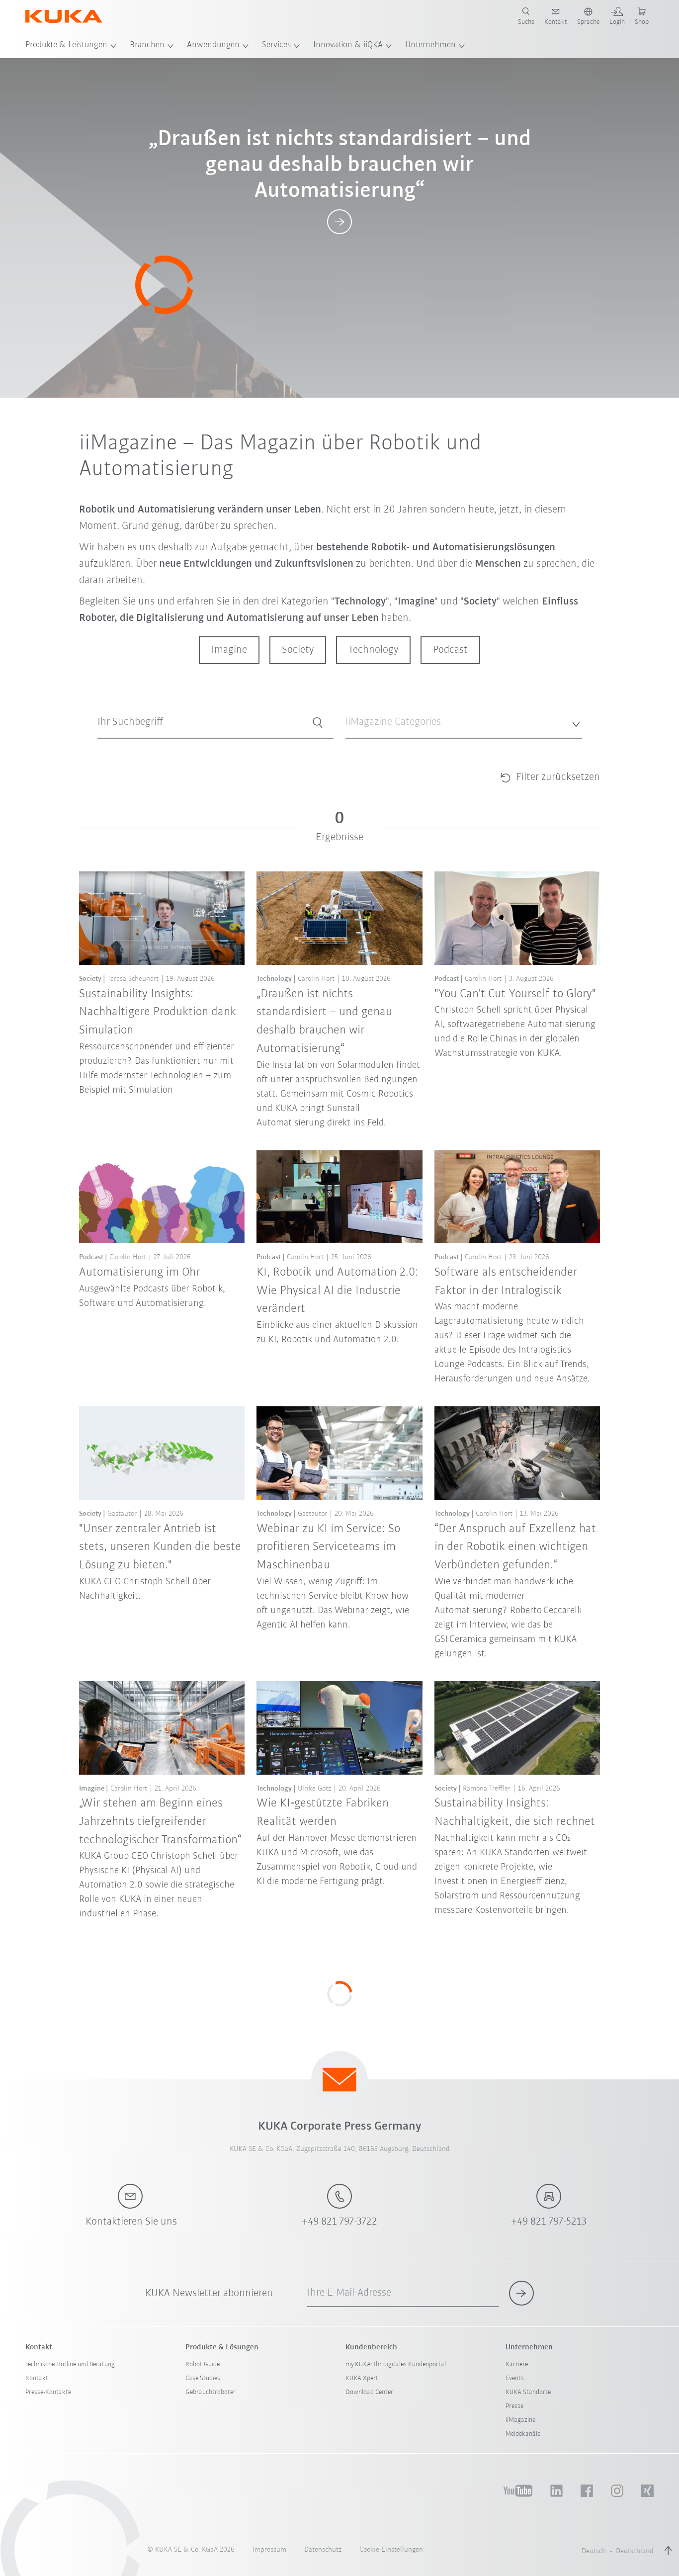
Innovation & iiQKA (348, 45)
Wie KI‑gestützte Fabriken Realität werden (323, 1812)
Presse (514, 2406)
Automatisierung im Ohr (139, 1272)
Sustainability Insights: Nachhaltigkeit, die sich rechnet (515, 1812)
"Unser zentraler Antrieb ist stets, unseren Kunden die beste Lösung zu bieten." (160, 1547)
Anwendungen (213, 45)
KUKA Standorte (528, 2392)
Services (276, 45)
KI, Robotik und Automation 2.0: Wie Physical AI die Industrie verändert (337, 1291)
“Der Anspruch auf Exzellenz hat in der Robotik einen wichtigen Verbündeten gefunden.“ (515, 1547)
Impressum (269, 2550)
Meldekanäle (523, 2434)
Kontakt (37, 2378)
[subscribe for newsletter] (521, 2293)
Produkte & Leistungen (66, 45)
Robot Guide (203, 2364)
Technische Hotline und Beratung (70, 2364)
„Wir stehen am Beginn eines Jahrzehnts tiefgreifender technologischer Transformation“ (160, 1822)
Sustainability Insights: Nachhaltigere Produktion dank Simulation (158, 1012)
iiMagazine (520, 2420)
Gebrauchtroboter (211, 2392)
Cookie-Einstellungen (391, 2550)
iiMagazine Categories (376, 746)
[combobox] (464, 723)
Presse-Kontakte (48, 2392)
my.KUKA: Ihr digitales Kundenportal (396, 2364)
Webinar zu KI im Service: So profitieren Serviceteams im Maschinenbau (328, 1547)
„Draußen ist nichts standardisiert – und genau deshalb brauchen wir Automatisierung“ (324, 1021)
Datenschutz (323, 2550)
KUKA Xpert (362, 2378)
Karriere (517, 2364)
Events (515, 2378)
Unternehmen (430, 45)
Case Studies (203, 2378)
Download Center (369, 2392)
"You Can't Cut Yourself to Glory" (515, 994)
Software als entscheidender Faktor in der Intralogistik (506, 1282)
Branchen (147, 45)
